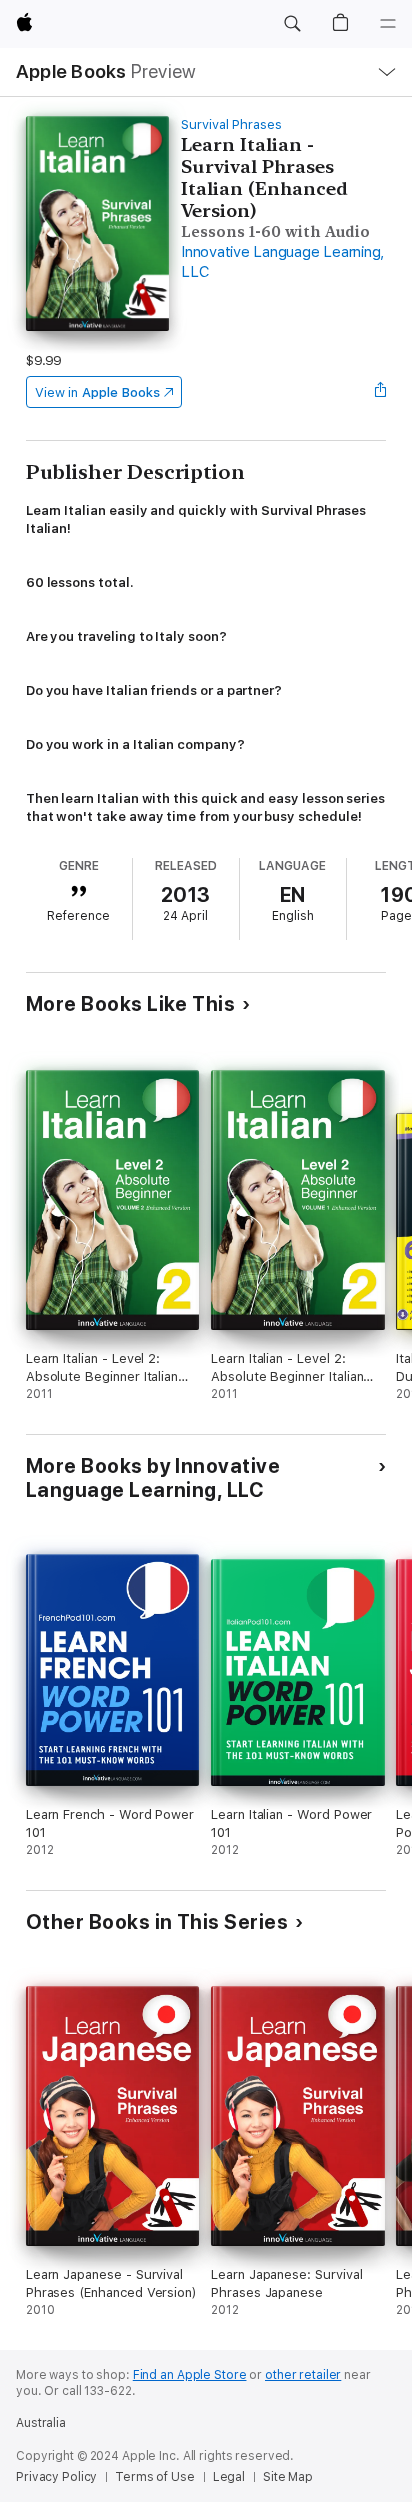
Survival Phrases (231, 124)
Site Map (288, 2477)
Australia (41, 2423)
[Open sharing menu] (380, 392)
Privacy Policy (56, 2477)
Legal (229, 2477)
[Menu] (388, 24)
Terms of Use (155, 2477)
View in (97, 392)
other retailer (303, 2375)
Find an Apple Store (190, 2375)
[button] (292, 24)
